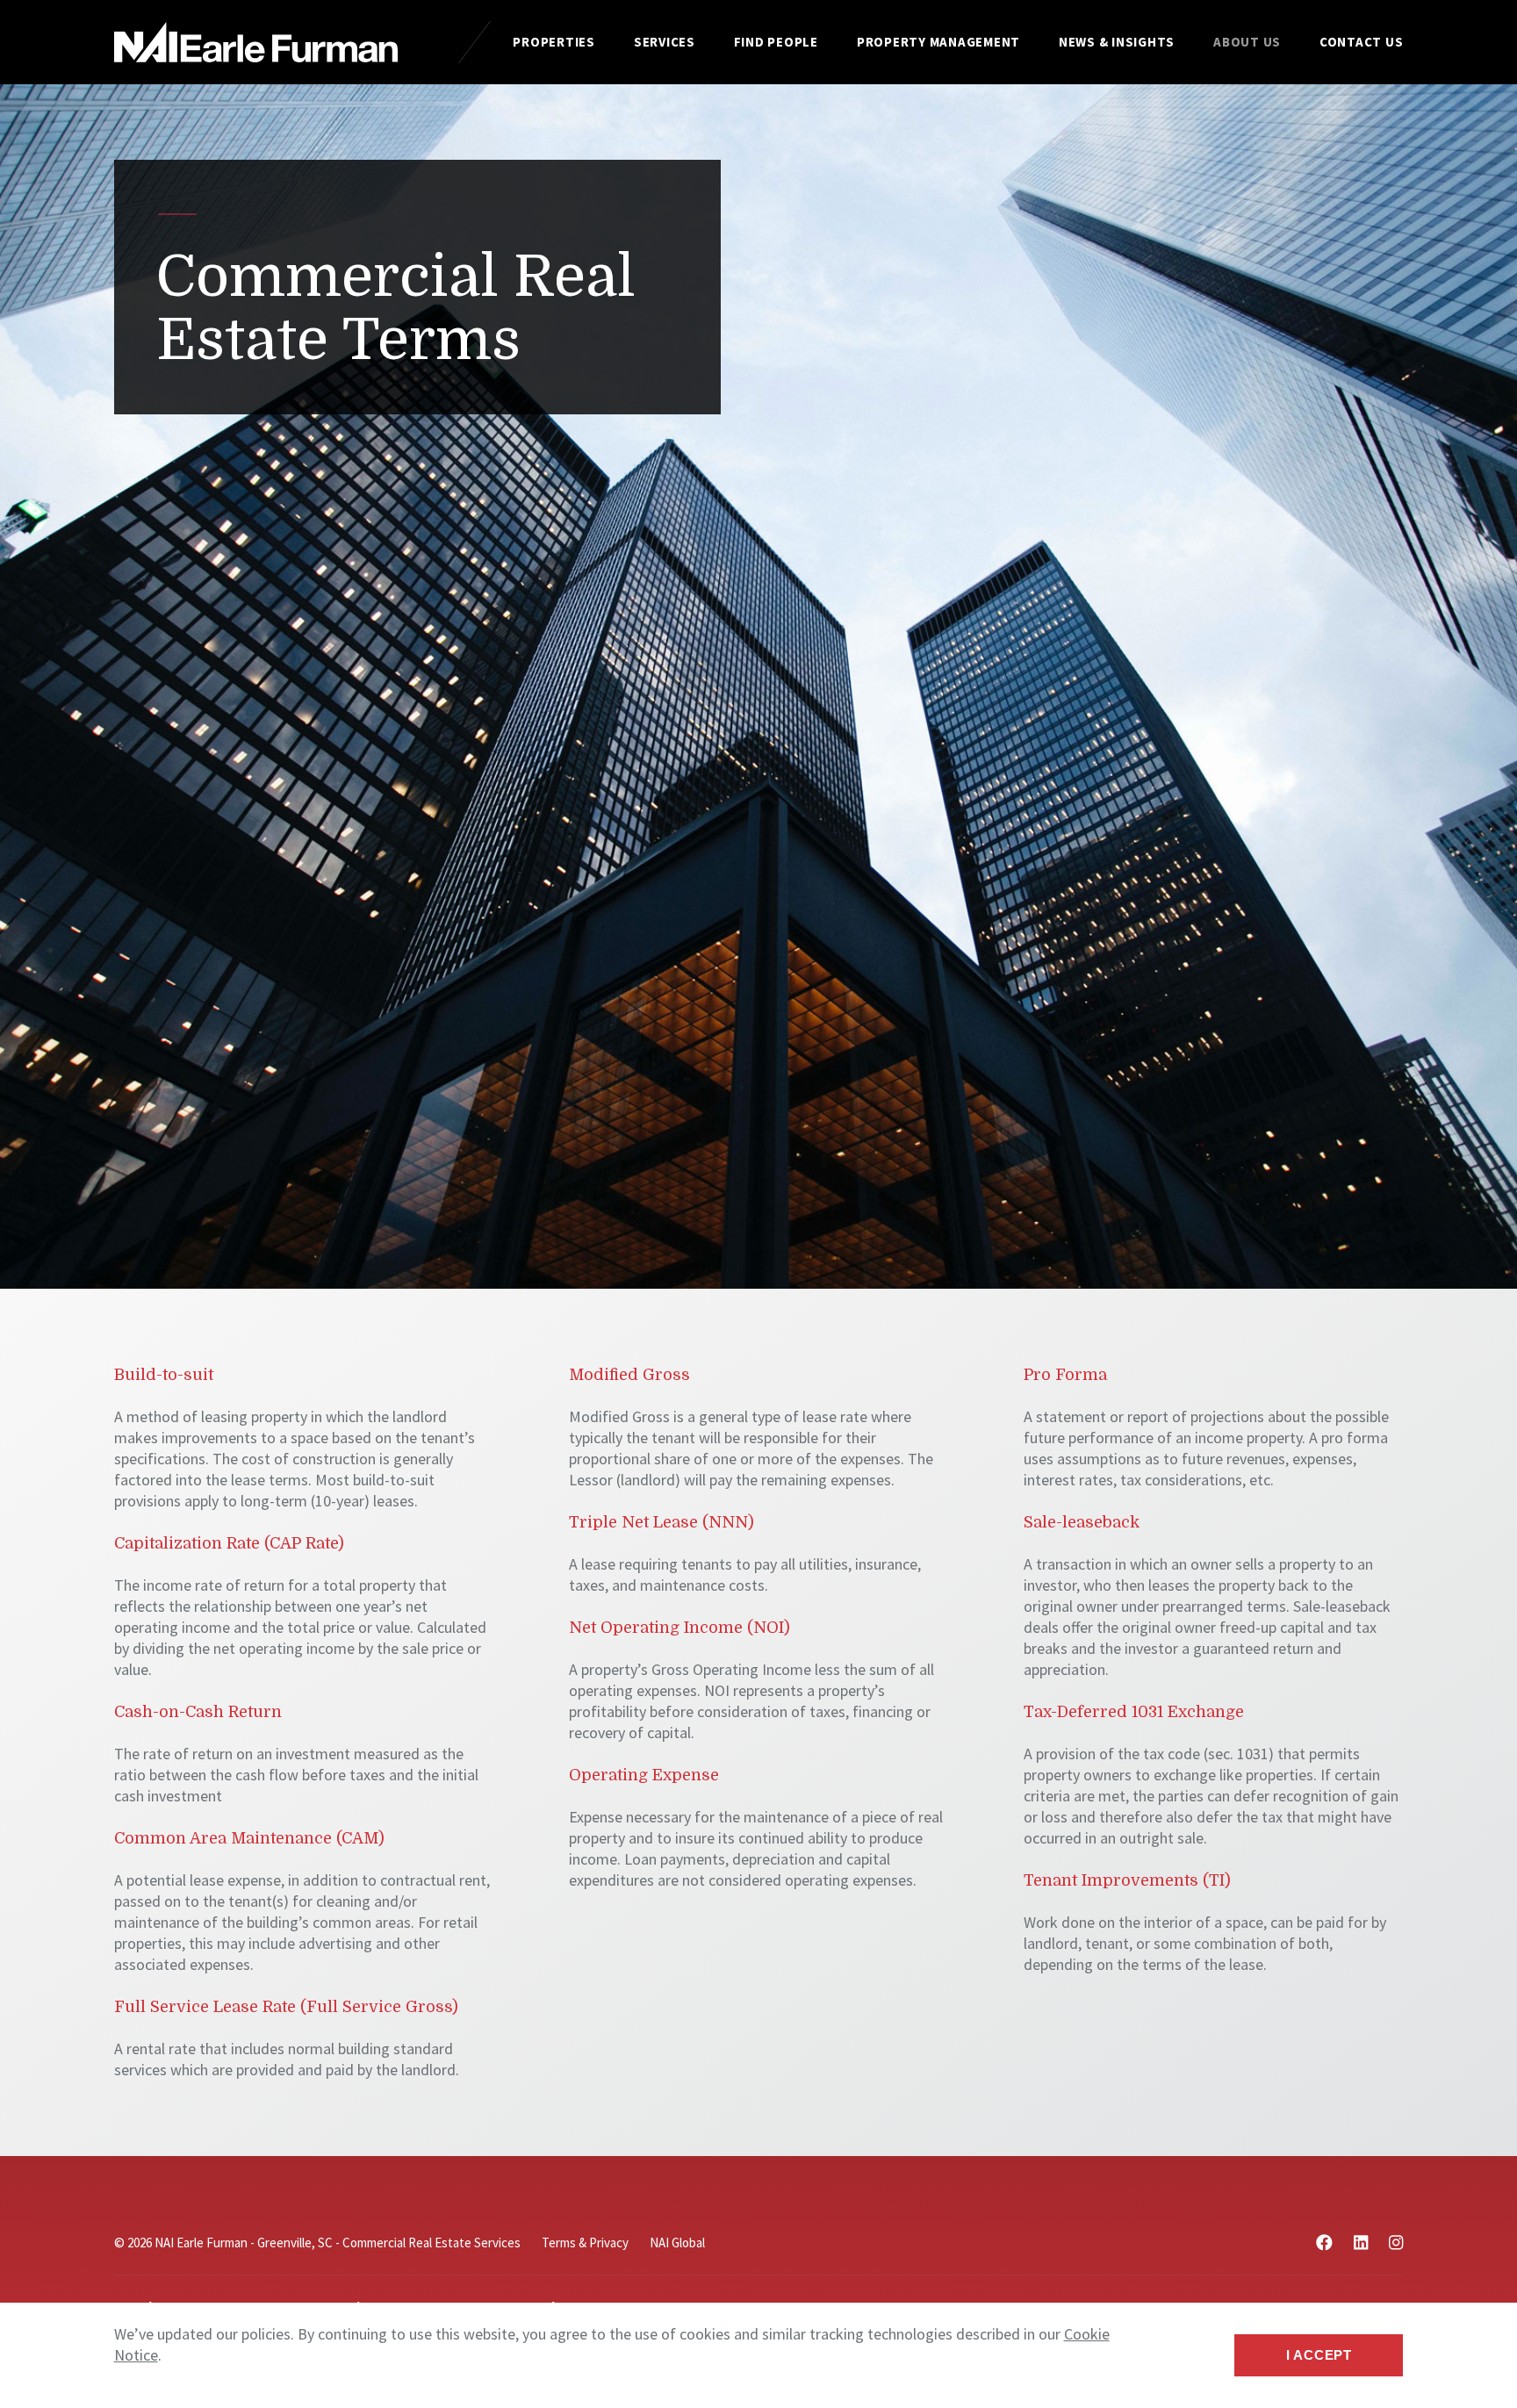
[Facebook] (1324, 2243)
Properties (554, 42)
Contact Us (1362, 42)
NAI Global (677, 2243)
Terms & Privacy (585, 2243)
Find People (776, 42)
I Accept (1319, 2355)
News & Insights (1117, 42)
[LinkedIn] (1361, 2243)
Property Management (938, 42)
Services (665, 42)
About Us (1247, 42)
